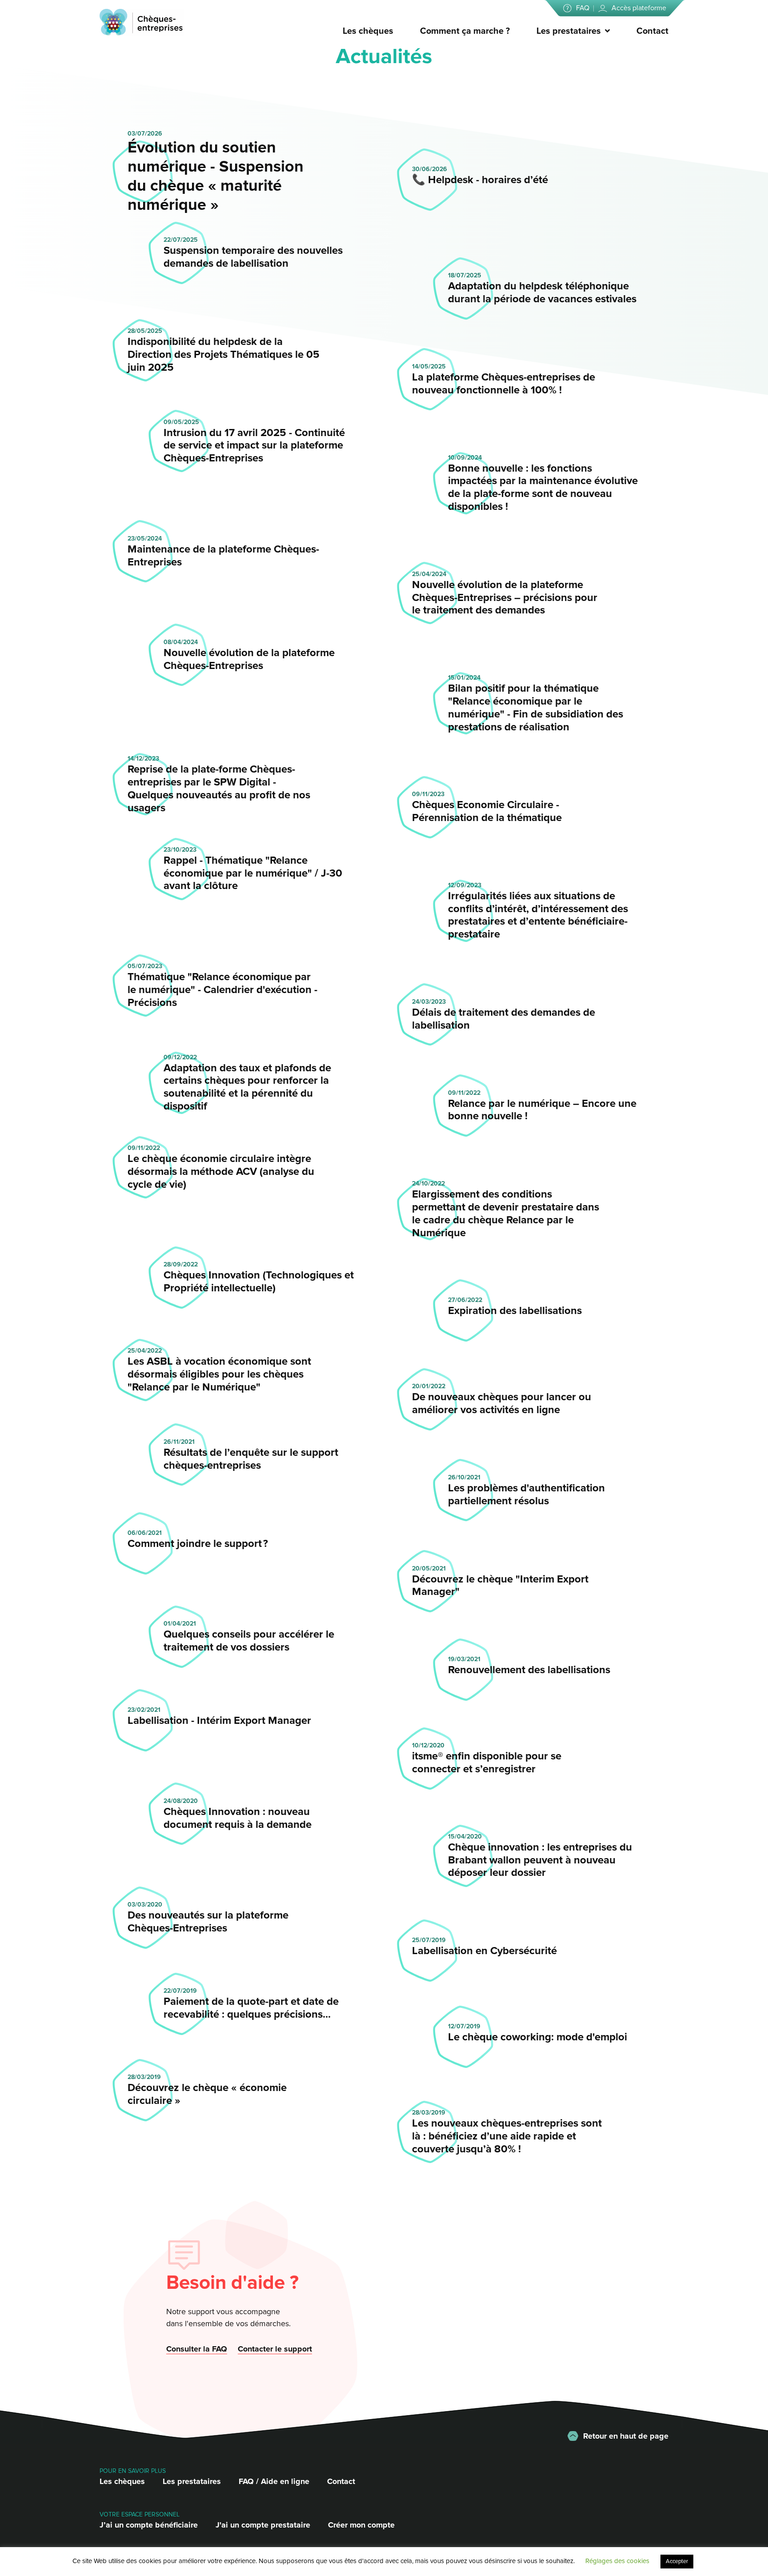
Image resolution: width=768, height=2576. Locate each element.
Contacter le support (275, 2349)
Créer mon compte (361, 2525)
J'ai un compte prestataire (263, 2525)
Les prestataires (569, 31)
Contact (652, 31)
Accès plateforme (639, 8)
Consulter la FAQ (197, 2349)
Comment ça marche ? (465, 31)
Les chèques (368, 31)
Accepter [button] (677, 2561)
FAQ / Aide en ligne (274, 2481)
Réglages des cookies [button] (617, 2561)
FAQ (583, 8)
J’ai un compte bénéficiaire (149, 2525)
